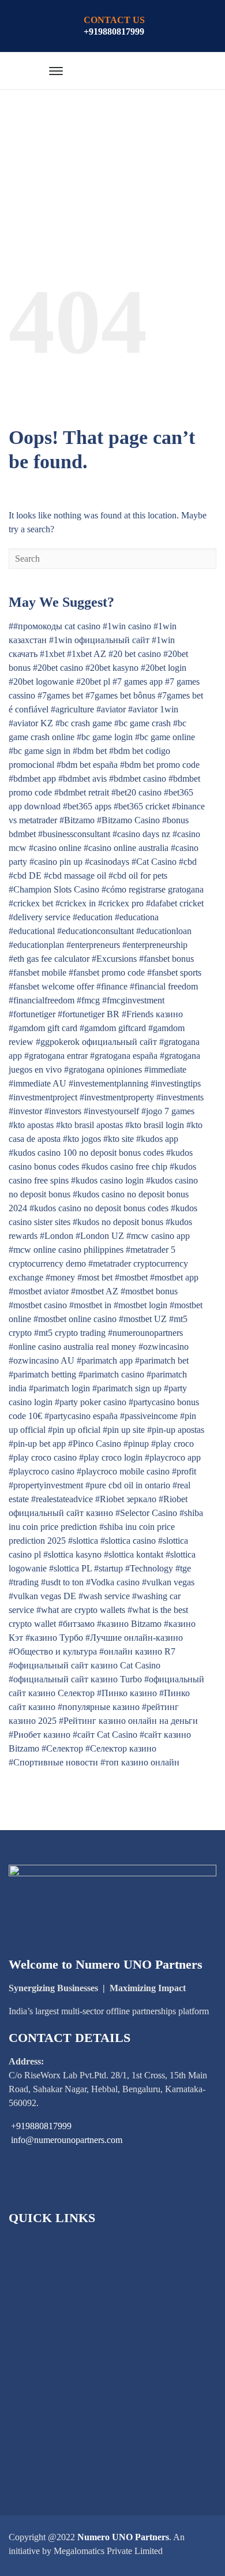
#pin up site (124, 1430)
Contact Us (44, 2440)
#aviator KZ (31, 723)
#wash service (104, 1596)
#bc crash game (84, 723)
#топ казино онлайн (140, 1762)
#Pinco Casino (95, 1444)
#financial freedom (164, 986)
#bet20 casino (136, 792)
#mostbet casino (38, 1305)
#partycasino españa (81, 1416)
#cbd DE (25, 876)
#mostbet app (174, 1277)
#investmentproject (43, 1097)
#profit (184, 1471)
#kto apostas (31, 1125)
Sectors (36, 2283)
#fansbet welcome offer (51, 986)
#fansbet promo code (107, 972)
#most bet (95, 1277)
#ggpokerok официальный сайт (96, 1042)
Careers (37, 2420)
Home (34, 2244)
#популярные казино (99, 1707)
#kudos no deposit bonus (118, 1222)
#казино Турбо (54, 1638)
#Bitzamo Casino (128, 820)
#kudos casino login (107, 1180)
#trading (24, 1582)
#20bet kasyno (112, 668)
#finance (112, 986)
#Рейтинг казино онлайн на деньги (128, 1721)
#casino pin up (56, 862)
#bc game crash (142, 723)
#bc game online (165, 737)
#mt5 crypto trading (70, 1333)
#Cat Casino (154, 862)
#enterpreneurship (155, 945)
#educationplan (36, 945)
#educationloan (164, 931)
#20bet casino (58, 668)
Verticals (39, 2342)
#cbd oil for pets (138, 876)
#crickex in (76, 903)
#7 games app (138, 682)
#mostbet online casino (75, 1319)
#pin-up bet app (37, 1444)
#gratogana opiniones (103, 1069)
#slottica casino (128, 1541)
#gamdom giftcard (113, 1028)
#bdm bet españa (87, 765)
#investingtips (176, 1083)
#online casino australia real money (72, 1347)
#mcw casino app (158, 1236)
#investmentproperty (117, 1097)
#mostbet (131, 1277)
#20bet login (164, 668)
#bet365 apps (87, 806)
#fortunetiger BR (89, 1014)
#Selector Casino (146, 1513)
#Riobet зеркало (126, 1499)
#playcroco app (173, 1457)
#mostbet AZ (95, 1291)
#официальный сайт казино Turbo (75, 1679)
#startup (108, 1568)
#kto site (119, 1139)
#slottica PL (70, 1568)
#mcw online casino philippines (66, 1250)
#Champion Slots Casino (54, 889)
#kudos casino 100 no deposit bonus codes (86, 1153)
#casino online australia (126, 848)
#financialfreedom (42, 1000)
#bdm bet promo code (160, 765)
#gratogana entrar (56, 1056)
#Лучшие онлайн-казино (134, 1638)
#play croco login (111, 1457)
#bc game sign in (40, 751)
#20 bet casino (135, 654)
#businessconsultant (74, 834)
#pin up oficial (74, 1430)
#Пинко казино (127, 1693)
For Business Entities (61, 2322)
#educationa (137, 917)
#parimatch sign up (127, 1388)
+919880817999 (114, 31)
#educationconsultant (95, 931)
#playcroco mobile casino (123, 1471)
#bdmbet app (32, 779)
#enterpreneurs (93, 945)
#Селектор (62, 1748)
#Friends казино (152, 1014)
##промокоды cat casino (55, 626)
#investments (180, 1097)
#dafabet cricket (175, 903)
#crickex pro (121, 903)
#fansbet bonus (166, 959)
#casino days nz (141, 834)
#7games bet (60, 695)
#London (57, 1236)
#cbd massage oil (75, 876)
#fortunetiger (32, 1014)
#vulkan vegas (168, 1582)
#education (93, 917)
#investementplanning (108, 1083)
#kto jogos (82, 1139)
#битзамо (76, 1624)
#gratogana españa (124, 1056)
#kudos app (157, 1139)
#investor (25, 1111)
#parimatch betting (42, 1374)
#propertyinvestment (46, 1485)
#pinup (136, 1444)
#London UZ (100, 1236)
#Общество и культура (53, 1651)
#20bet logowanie (41, 682)
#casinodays (107, 862)
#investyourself (111, 1111)
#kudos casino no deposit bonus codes (99, 1208)
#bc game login (105, 737)
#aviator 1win (153, 709)
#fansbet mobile (37, 972)
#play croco (172, 1444)
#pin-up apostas (176, 1430)
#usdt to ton (62, 1582)
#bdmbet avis (82, 779)
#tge (183, 1568)
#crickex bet (31, 903)
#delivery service (40, 917)
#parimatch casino (111, 1374)
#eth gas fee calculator (49, 959)
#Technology (149, 1568)
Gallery (37, 2401)
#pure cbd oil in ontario (128, 1485)
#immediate (165, 1069)
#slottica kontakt (134, 1554)
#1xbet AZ (87, 654)
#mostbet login (140, 1305)
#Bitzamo (77, 820)
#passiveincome (149, 1416)
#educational (32, 931)
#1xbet (52, 654)
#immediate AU (37, 1083)
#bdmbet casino (138, 779)
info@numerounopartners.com (67, 2140)
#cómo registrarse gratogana (153, 889)
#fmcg (88, 1000)
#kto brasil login (155, 1125)
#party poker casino (91, 1402)
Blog (32, 2362)
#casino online (55, 848)
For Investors (47, 2303)
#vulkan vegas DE (42, 1596)
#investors (63, 1111)
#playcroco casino (42, 1471)
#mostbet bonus (149, 1291)
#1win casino (127, 626)
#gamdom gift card (43, 1028)
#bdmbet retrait (82, 792)
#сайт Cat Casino (105, 1735)
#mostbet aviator (39, 1291)
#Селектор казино (121, 1748)
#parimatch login (59, 1388)
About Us (41, 2263)
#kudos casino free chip (124, 1166)
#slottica (83, 1541)
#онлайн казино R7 (137, 1651)
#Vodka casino (113, 1582)
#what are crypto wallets (81, 1610)
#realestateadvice (62, 1499)
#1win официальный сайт (99, 640)
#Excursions (114, 959)
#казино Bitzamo (129, 1624)
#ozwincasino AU (42, 1360)
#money (60, 1277)
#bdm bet (90, 751)
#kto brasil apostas (89, 1125)
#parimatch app (105, 1360)
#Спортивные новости (53, 1762)
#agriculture (72, 709)
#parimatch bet (162, 1360)
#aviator (111, 709)
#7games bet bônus (120, 695)
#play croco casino (43, 1457)
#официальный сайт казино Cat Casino (85, 1665)
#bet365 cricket (142, 806)
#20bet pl (93, 682)
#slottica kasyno (72, 1554)
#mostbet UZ (143, 1319)
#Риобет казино (40, 1735)
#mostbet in (90, 1305)
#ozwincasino (164, 1347)
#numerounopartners (145, 1333)
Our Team (42, 2381)
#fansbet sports (174, 972)
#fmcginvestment (133, 1000)
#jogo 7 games (168, 1111)
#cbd (188, 862)
